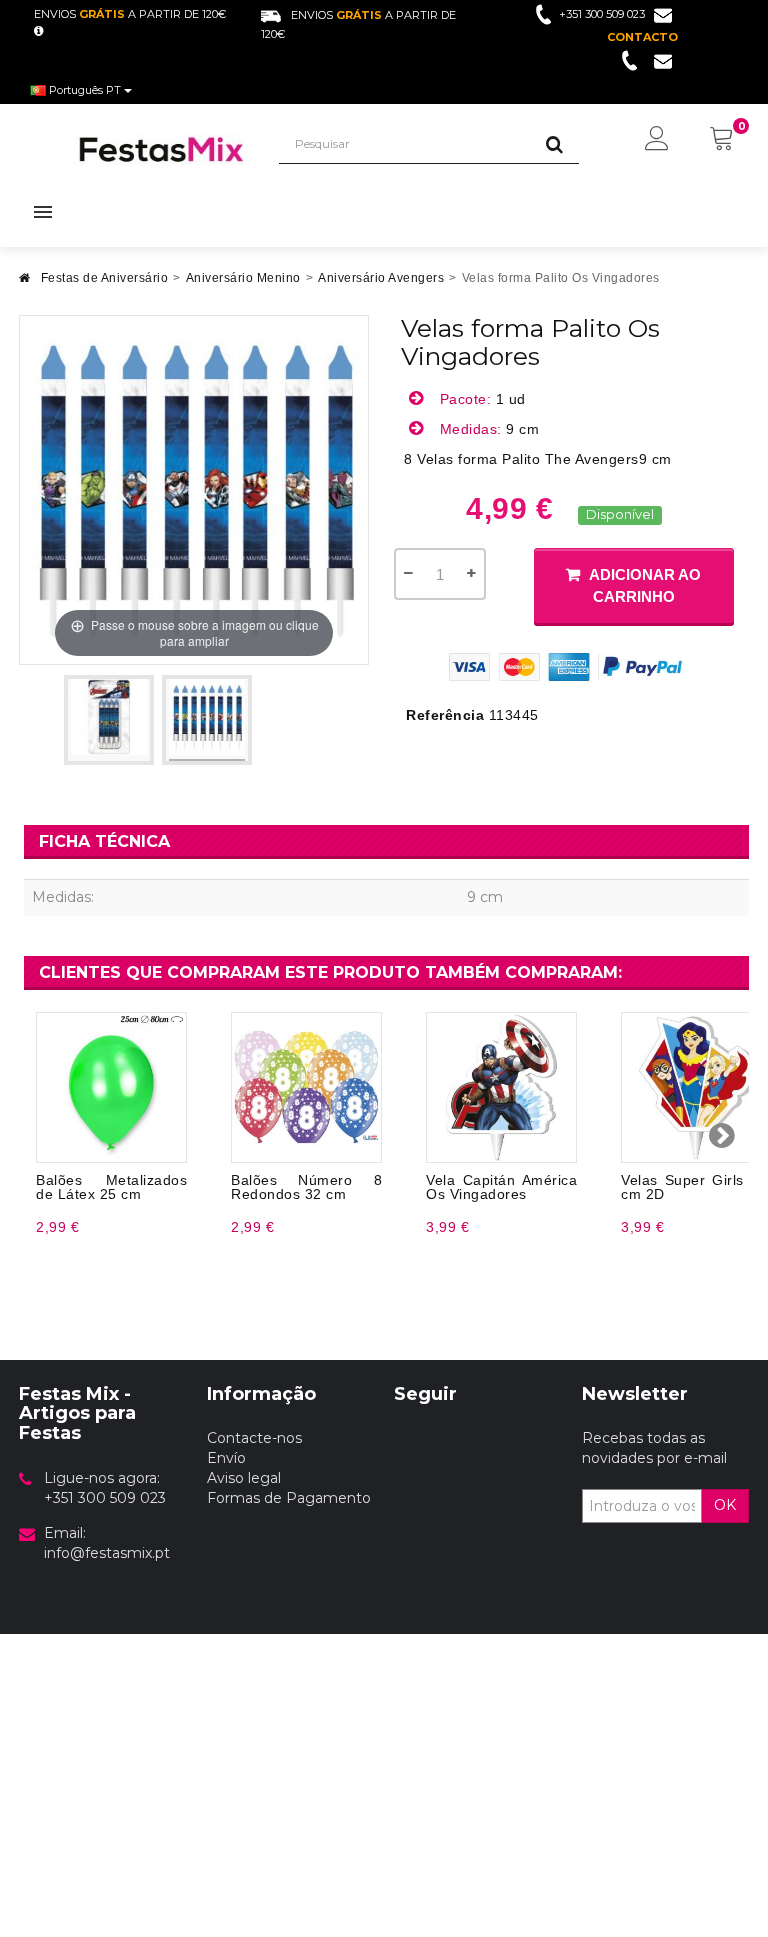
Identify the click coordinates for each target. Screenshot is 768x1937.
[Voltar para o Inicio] (25, 283)
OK (725, 1505)
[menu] (657, 140)
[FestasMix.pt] (162, 149)
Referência (445, 715)
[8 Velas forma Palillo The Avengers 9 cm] (109, 720)
